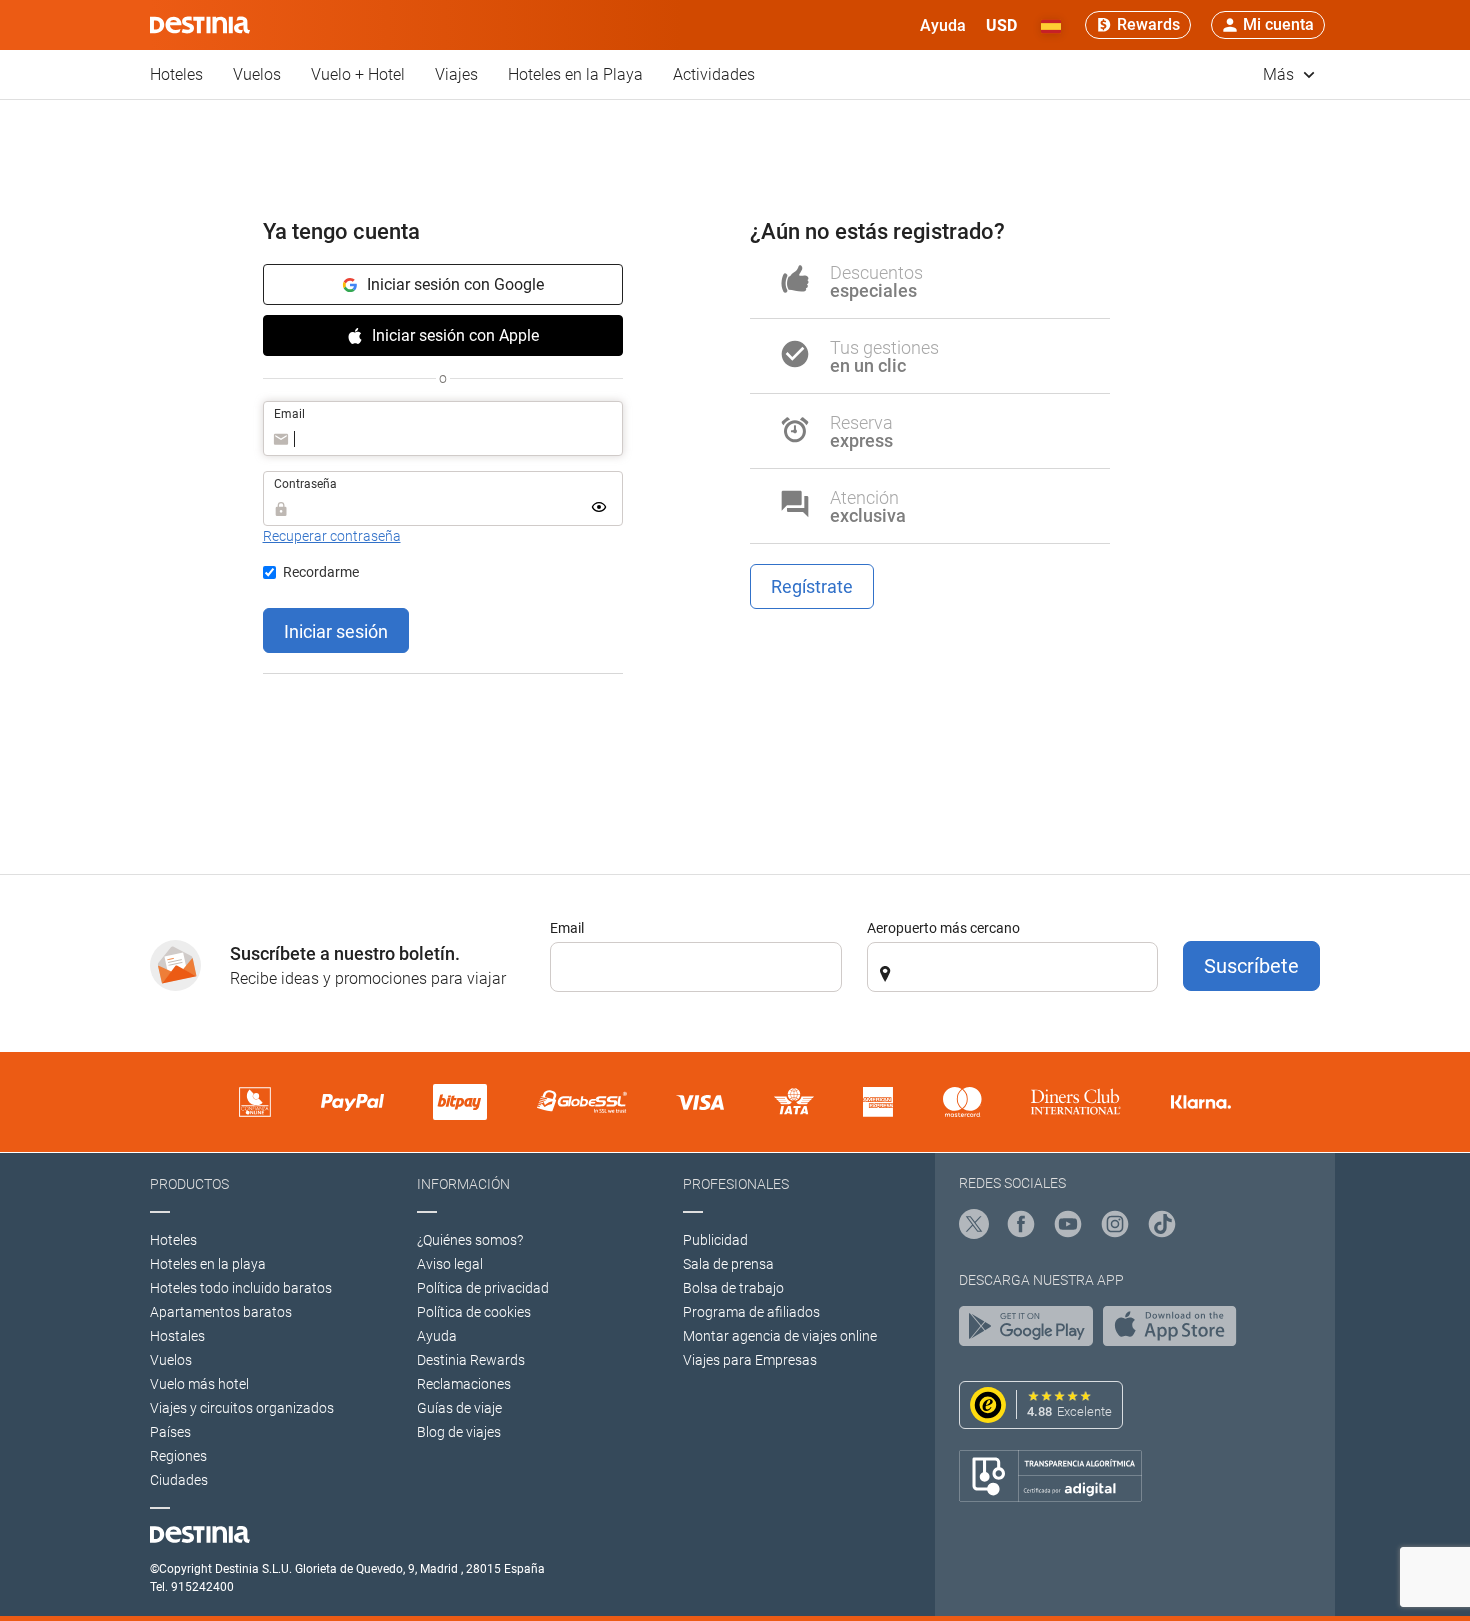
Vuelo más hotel (199, 1384)
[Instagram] (1115, 1227)
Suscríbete (1251, 966)
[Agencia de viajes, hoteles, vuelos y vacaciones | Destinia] (200, 25)
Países (170, 1432)
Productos (189, 1184)
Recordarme (321, 572)
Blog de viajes (459, 1432)
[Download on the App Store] (1175, 1331)
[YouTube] (1068, 1227)
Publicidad (715, 1240)
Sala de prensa (728, 1264)
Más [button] (1280, 74)
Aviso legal (450, 1264)
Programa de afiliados (751, 1312)
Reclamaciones (464, 1384)
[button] (1001, 25)
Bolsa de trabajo (733, 1288)
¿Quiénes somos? (470, 1240)
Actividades (714, 74)
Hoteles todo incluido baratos (241, 1288)
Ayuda (437, 1336)
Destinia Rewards (471, 1360)
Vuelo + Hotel (358, 74)
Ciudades (179, 1480)
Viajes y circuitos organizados (242, 1408)
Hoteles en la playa (208, 1264)
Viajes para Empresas (750, 1360)
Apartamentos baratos (221, 1312)
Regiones (178, 1456)
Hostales (177, 1336)
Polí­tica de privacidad (483, 1288)
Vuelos (257, 74)
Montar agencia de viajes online (780, 1336)
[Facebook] (1021, 1227)
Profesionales (736, 1184)
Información (463, 1184)
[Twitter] (974, 1227)
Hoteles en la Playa (575, 74)
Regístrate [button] (812, 586)
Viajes (456, 74)
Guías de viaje (459, 1408)
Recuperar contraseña (332, 536)
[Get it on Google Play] (1031, 1331)
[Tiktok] (1162, 1227)
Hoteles (176, 74)
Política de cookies (474, 1312)
